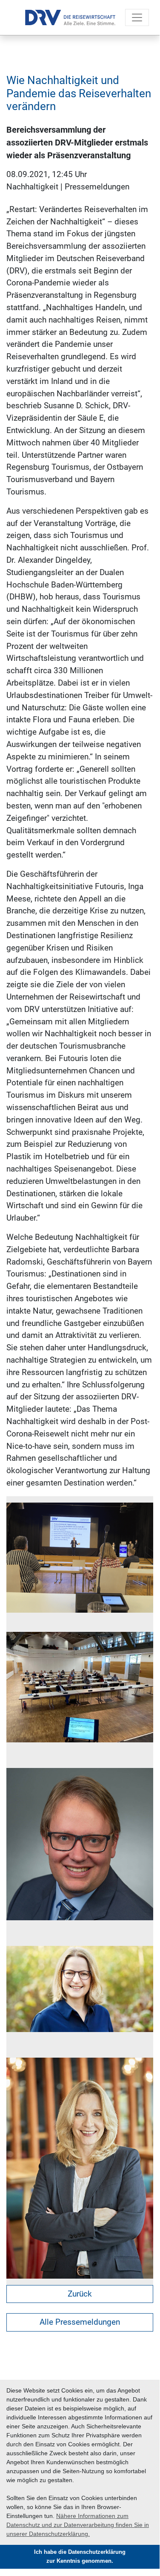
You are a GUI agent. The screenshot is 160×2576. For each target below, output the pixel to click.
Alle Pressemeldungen (80, 2322)
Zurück (80, 2294)
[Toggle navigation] (137, 17)
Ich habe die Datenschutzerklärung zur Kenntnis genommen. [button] (80, 2557)
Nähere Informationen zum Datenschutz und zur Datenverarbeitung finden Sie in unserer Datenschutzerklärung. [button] (78, 2525)
